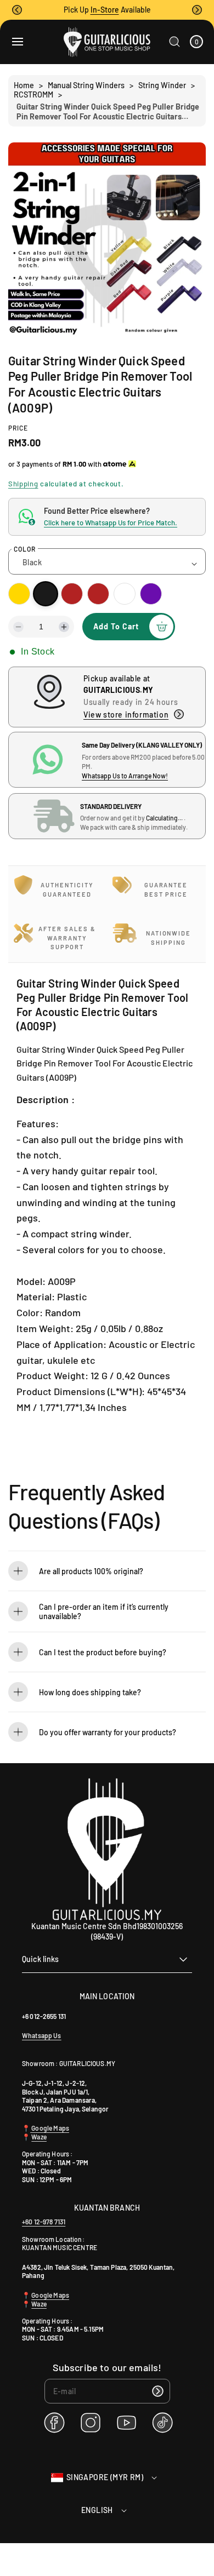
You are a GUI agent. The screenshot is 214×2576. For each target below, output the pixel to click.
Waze (39, 2137)
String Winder (162, 85)
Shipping (23, 484)
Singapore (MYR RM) (105, 2477)
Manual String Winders (86, 85)
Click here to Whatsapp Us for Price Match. (111, 523)
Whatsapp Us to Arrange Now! (125, 776)
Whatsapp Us (42, 2035)
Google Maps (50, 2128)
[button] (17, 10)
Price (18, 428)
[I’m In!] (158, 2391)
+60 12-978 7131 (44, 2222)
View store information (126, 715)
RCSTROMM (33, 94)
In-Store (105, 10)
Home (24, 85)
